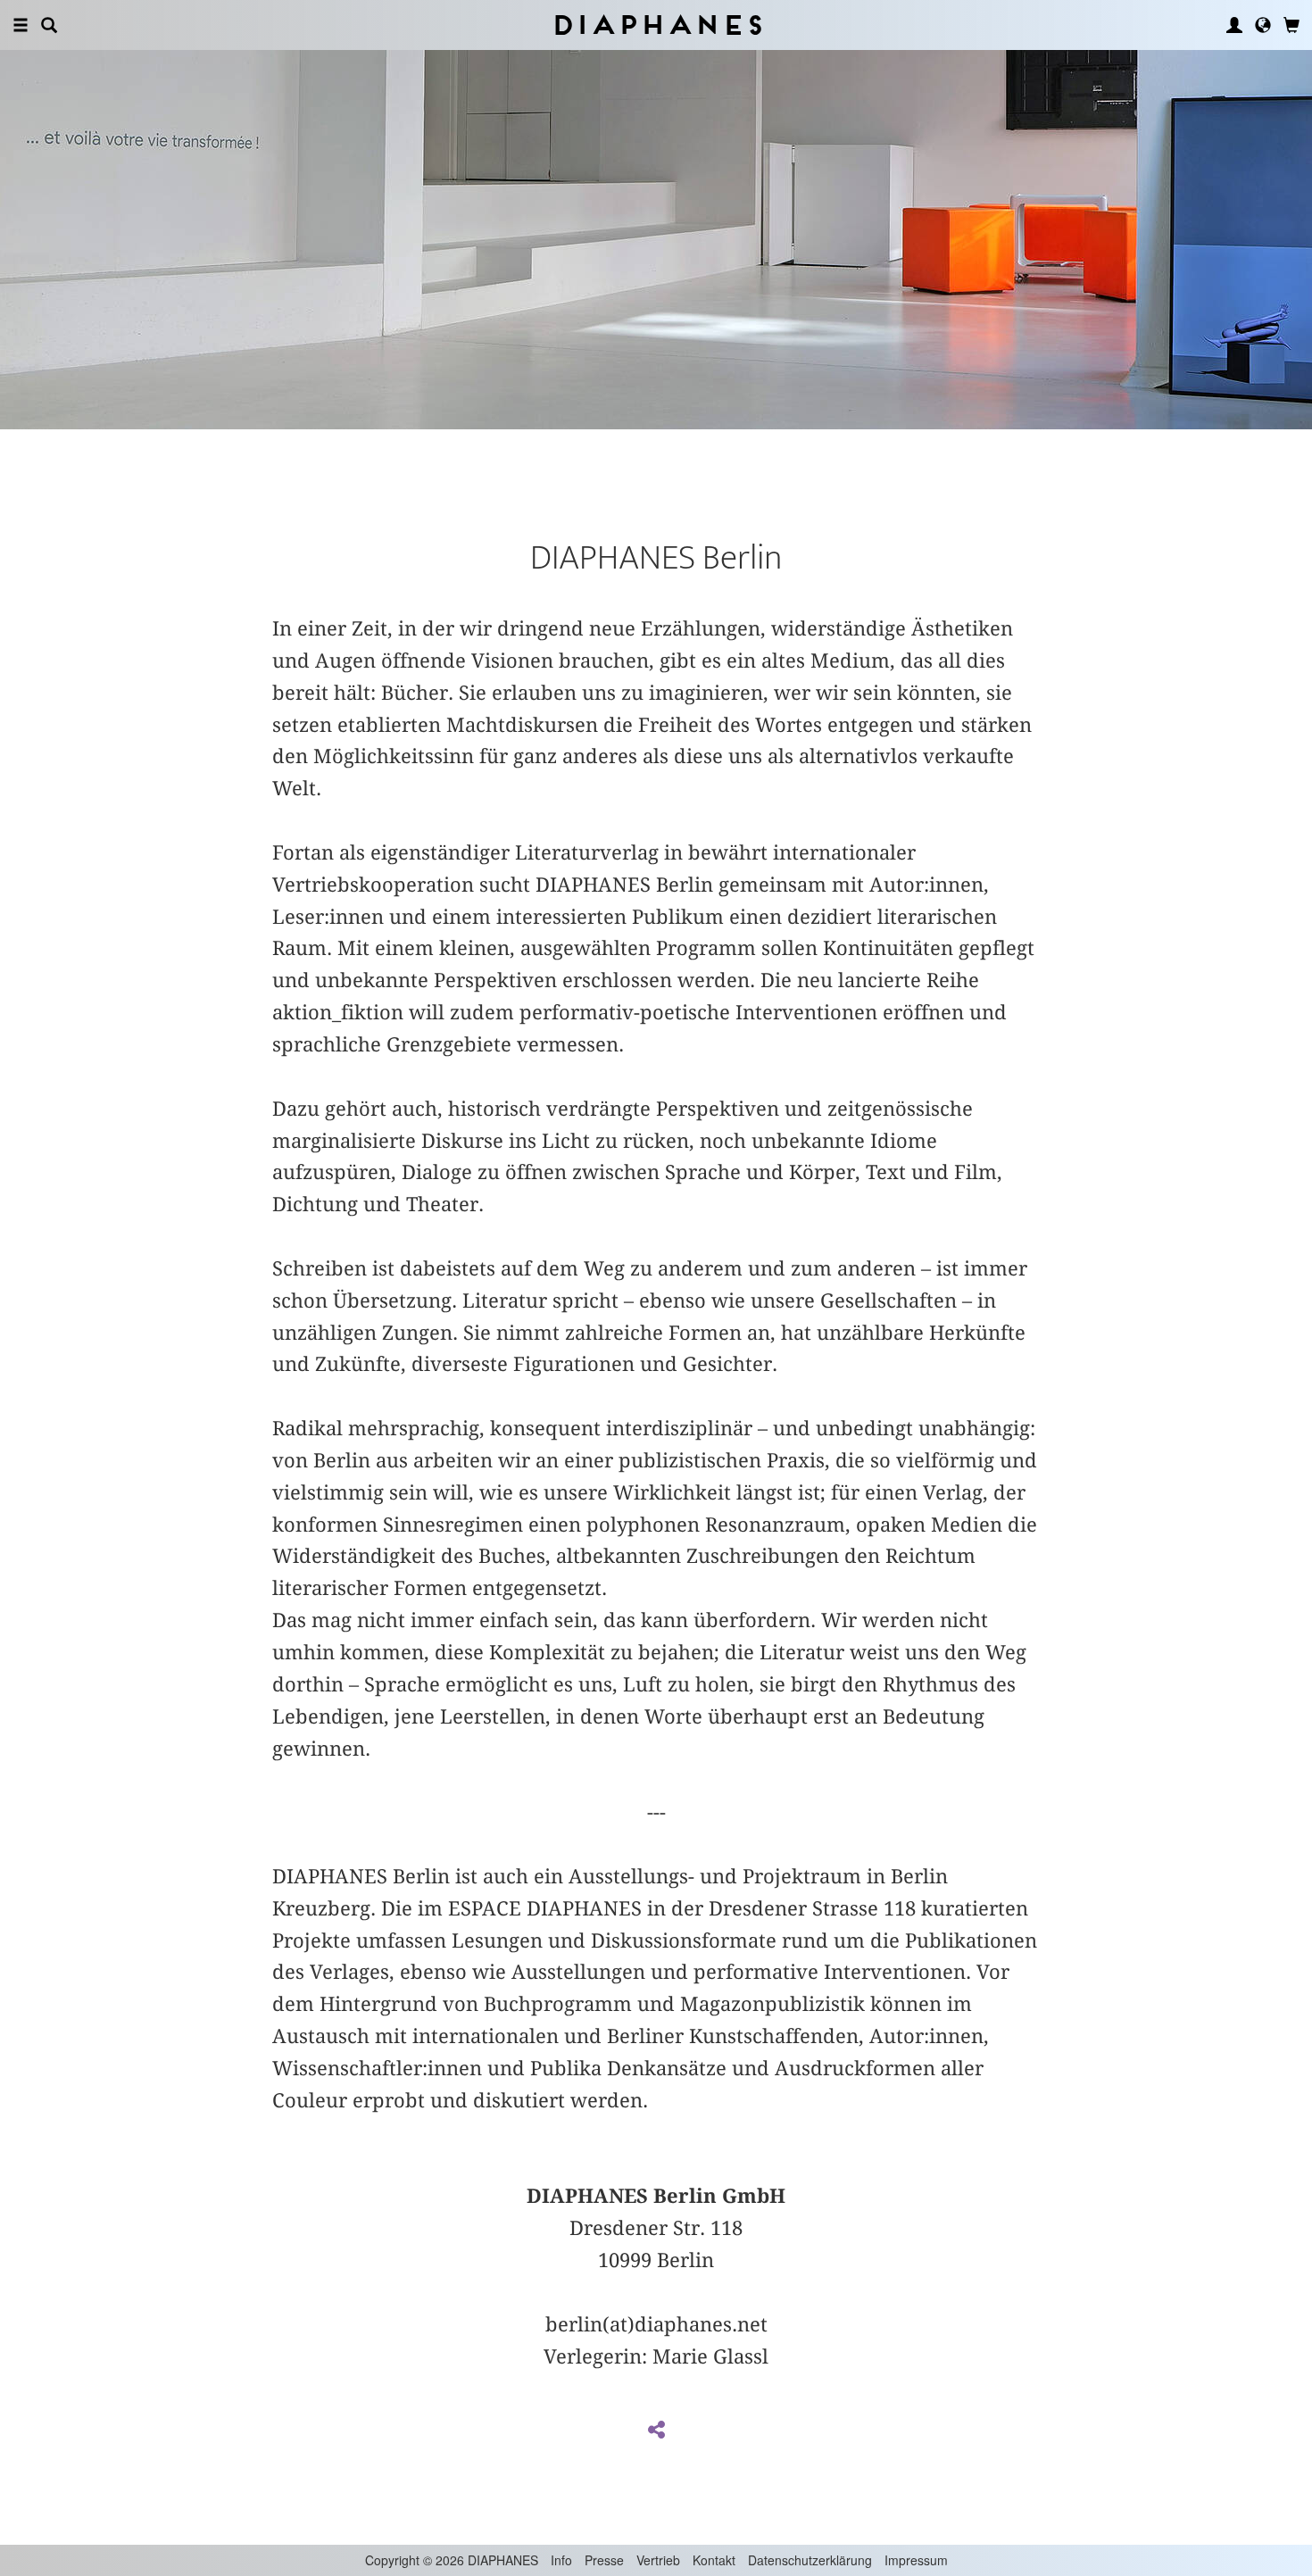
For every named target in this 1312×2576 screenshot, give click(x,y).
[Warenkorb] (1291, 25)
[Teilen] (656, 2431)
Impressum (916, 2560)
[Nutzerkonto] (1234, 25)
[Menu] (21, 25)
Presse (604, 2560)
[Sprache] (1263, 25)
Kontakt (714, 2560)
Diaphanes (656, 25)
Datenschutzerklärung (810, 2560)
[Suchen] (49, 25)
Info (561, 2560)
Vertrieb (658, 2560)
